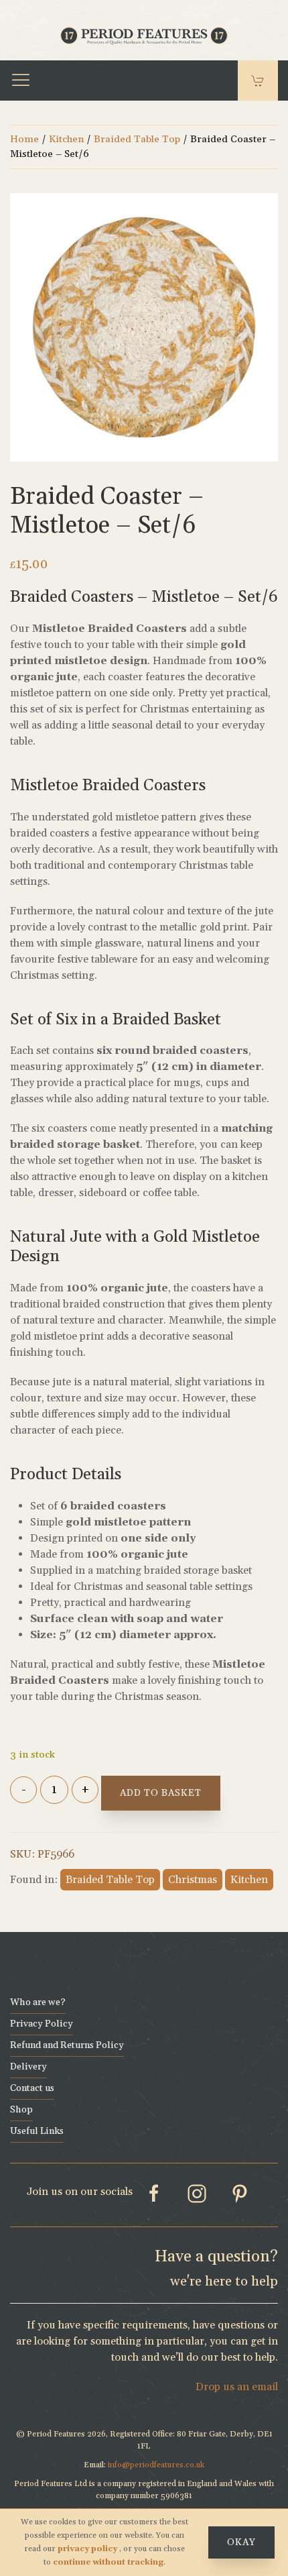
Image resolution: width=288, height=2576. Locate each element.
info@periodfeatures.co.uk (156, 2465)
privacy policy (88, 2549)
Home (24, 139)
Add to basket (161, 1793)
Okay (241, 2542)
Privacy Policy (42, 2024)
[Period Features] (144, 34)
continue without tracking (108, 2562)
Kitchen (66, 139)
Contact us (32, 2088)
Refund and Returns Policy (67, 2045)
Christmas (193, 1880)
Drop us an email (237, 2387)
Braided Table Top (137, 139)
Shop (21, 2110)
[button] (21, 80)
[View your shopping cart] (258, 80)
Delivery (28, 2067)
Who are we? (38, 2002)
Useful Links (37, 2131)
